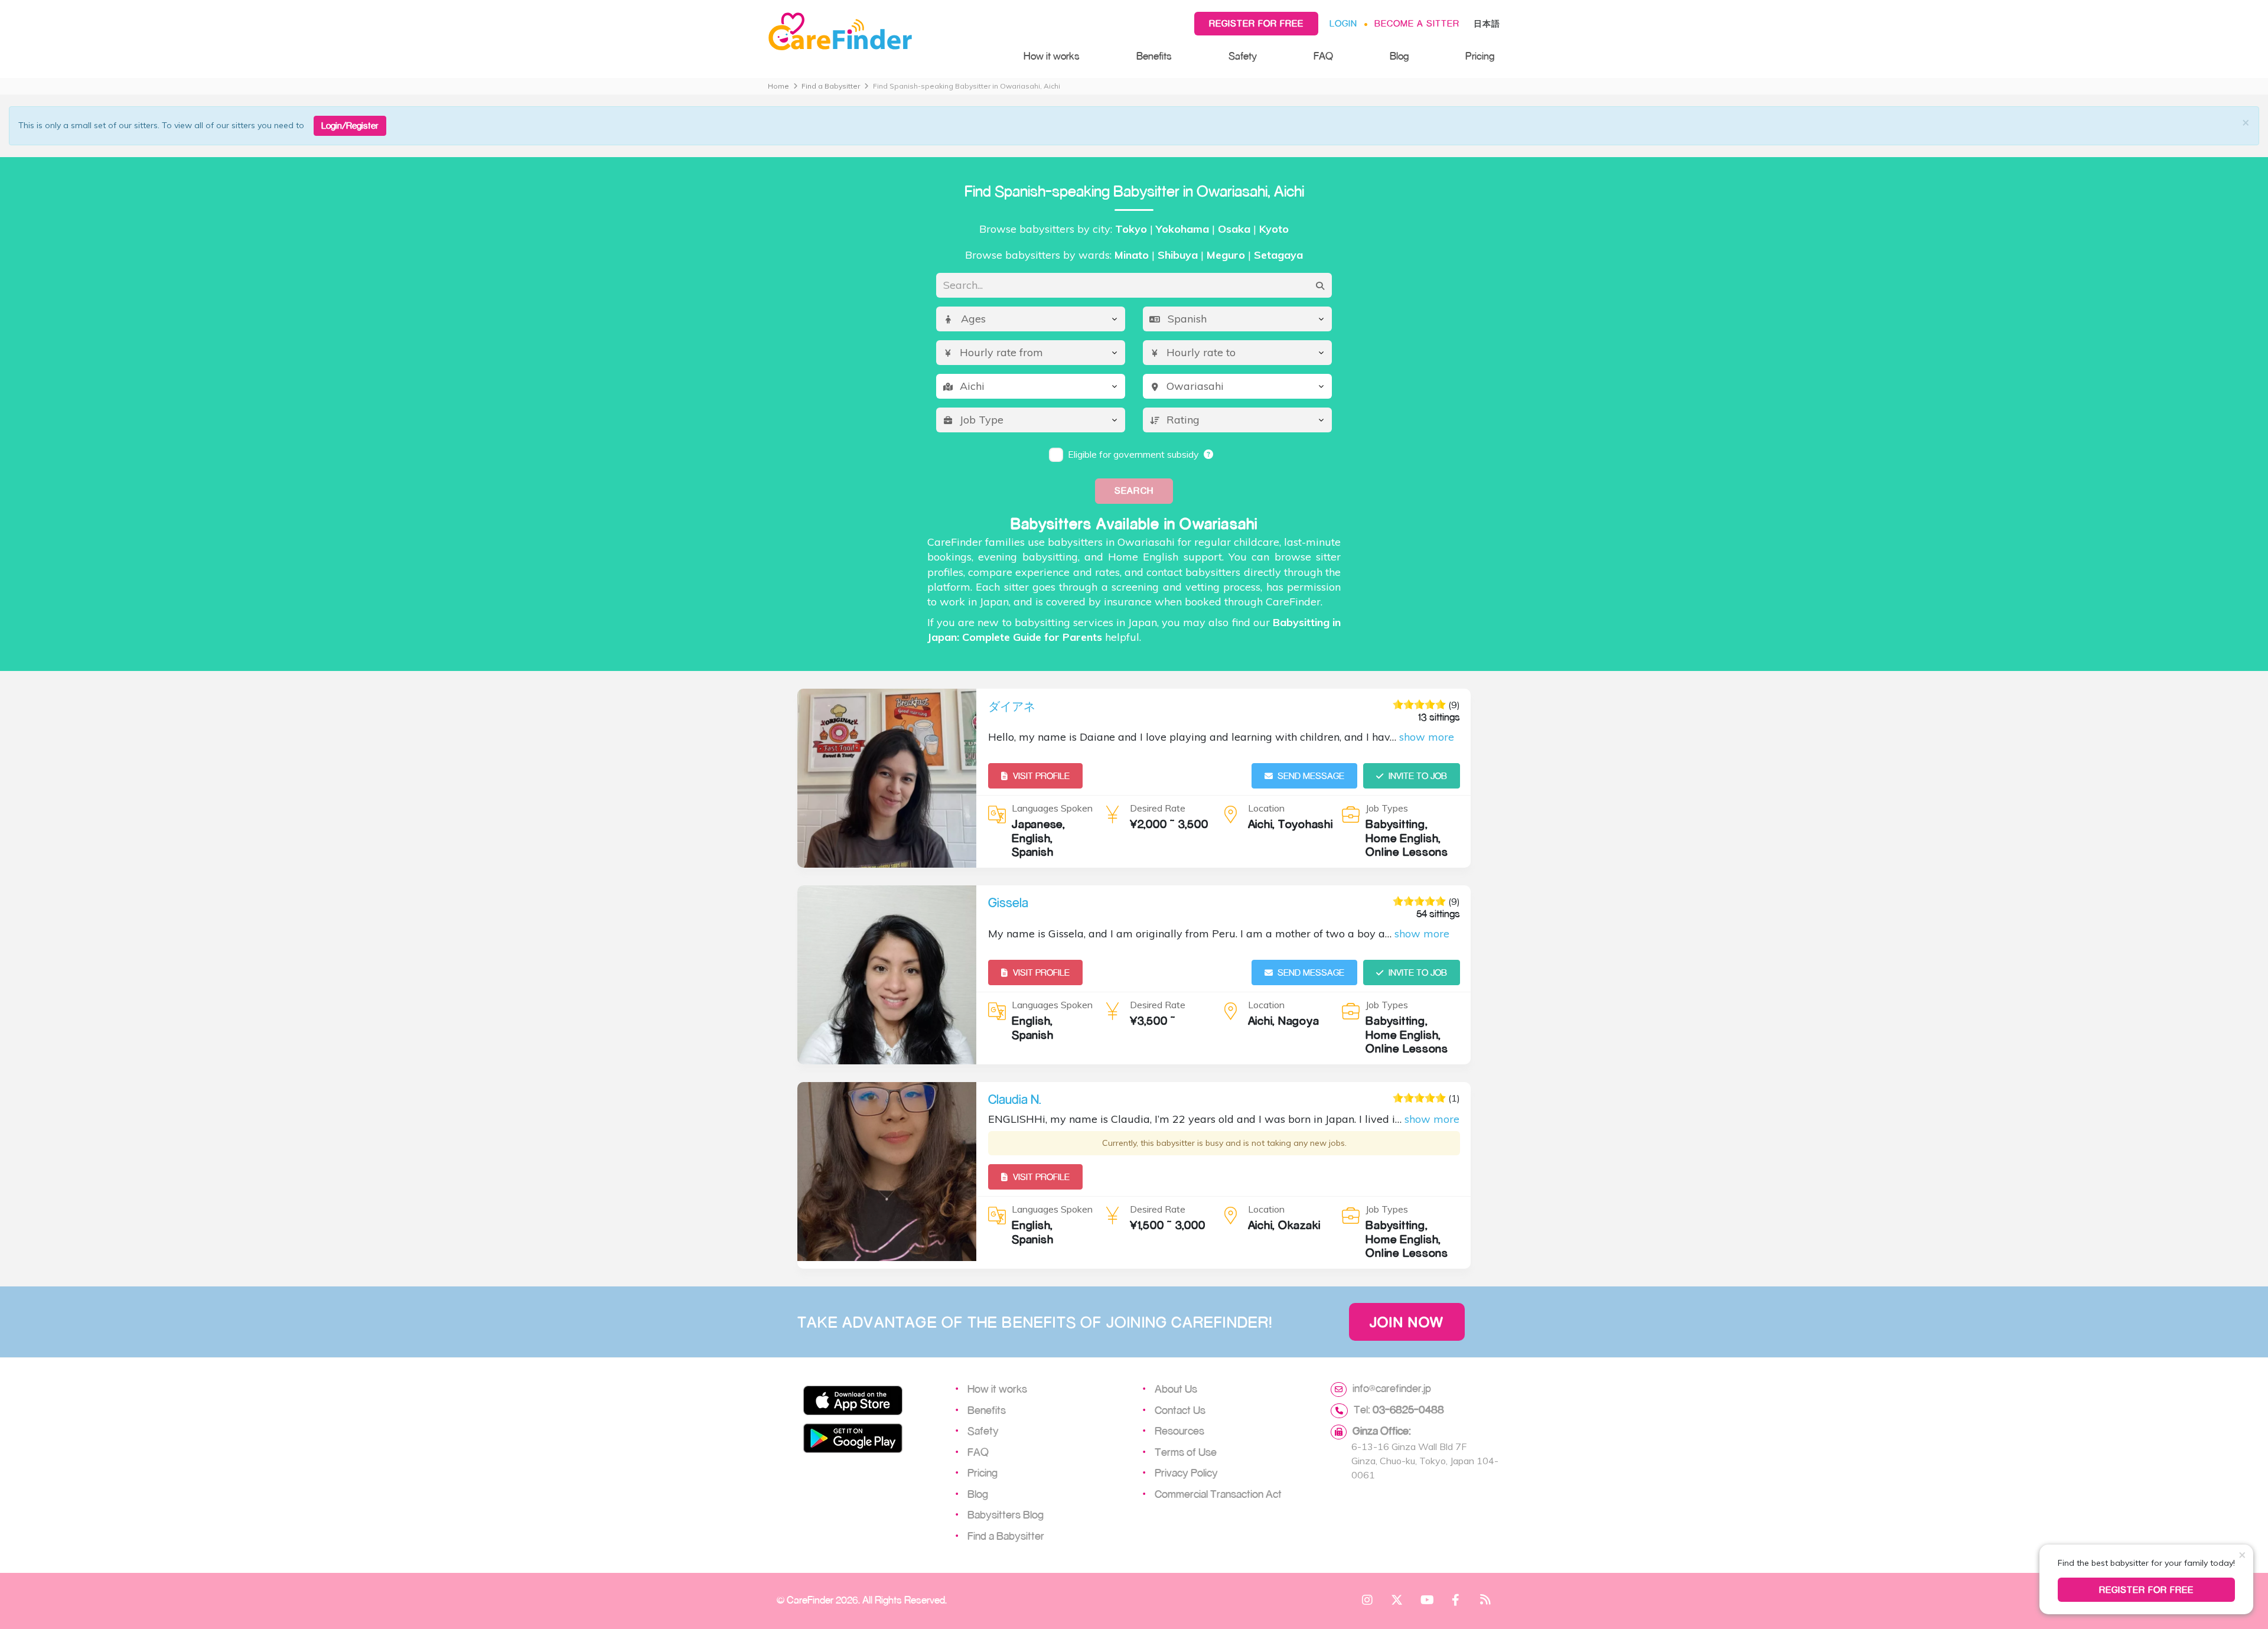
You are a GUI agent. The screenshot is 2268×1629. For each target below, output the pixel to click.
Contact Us (1180, 1410)
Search (1134, 491)
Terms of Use (1186, 1452)
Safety (1243, 56)
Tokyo (1131, 229)
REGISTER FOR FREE (2147, 1590)
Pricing (1480, 56)
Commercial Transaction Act (1218, 1494)
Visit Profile (1041, 776)
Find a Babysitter (831, 86)
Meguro (1226, 255)
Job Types (1387, 808)
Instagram (1367, 1599)
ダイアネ (1012, 706)
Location (1266, 808)
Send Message (1311, 776)
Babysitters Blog (1006, 1514)
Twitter (1397, 1599)
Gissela (1008, 903)
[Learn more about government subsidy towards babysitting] (1209, 454)
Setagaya (1278, 255)
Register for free (1256, 23)
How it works (1052, 56)
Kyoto (1274, 229)
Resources (1179, 1431)
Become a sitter (1417, 23)
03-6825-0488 (1408, 1409)
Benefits (1154, 56)
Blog (1399, 56)
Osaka (1234, 229)
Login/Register (350, 126)
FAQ (1323, 56)
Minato (1132, 255)
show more (1427, 737)
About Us (1176, 1389)
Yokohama (1182, 229)
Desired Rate (1158, 808)
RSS (1485, 1599)
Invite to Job (1418, 776)
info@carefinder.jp (1392, 1388)
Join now (1407, 1322)
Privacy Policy (1186, 1472)
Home (778, 86)
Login (1343, 23)
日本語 (1487, 23)
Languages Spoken (1052, 808)
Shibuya (1178, 255)
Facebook (1456, 1599)
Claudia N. (1015, 1099)
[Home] (884, 32)
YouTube (1426, 1599)
